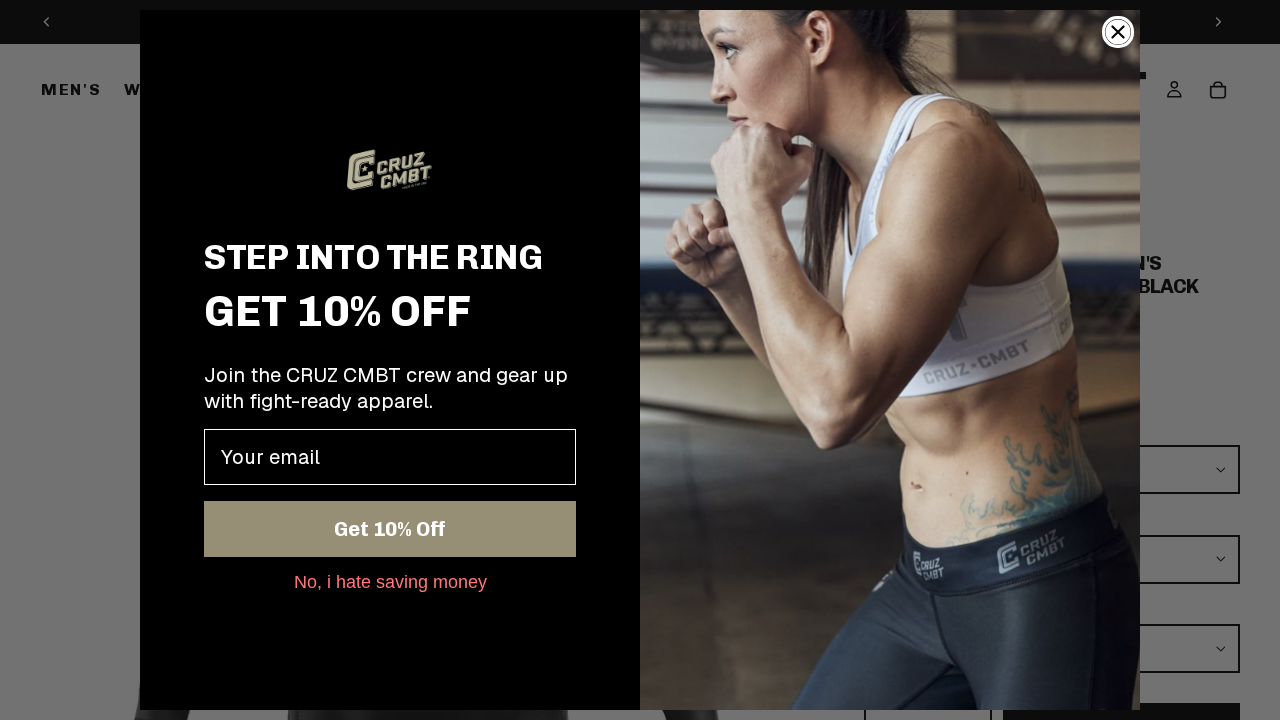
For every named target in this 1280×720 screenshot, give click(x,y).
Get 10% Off (390, 529)
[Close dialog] (1118, 32)
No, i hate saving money (390, 581)
